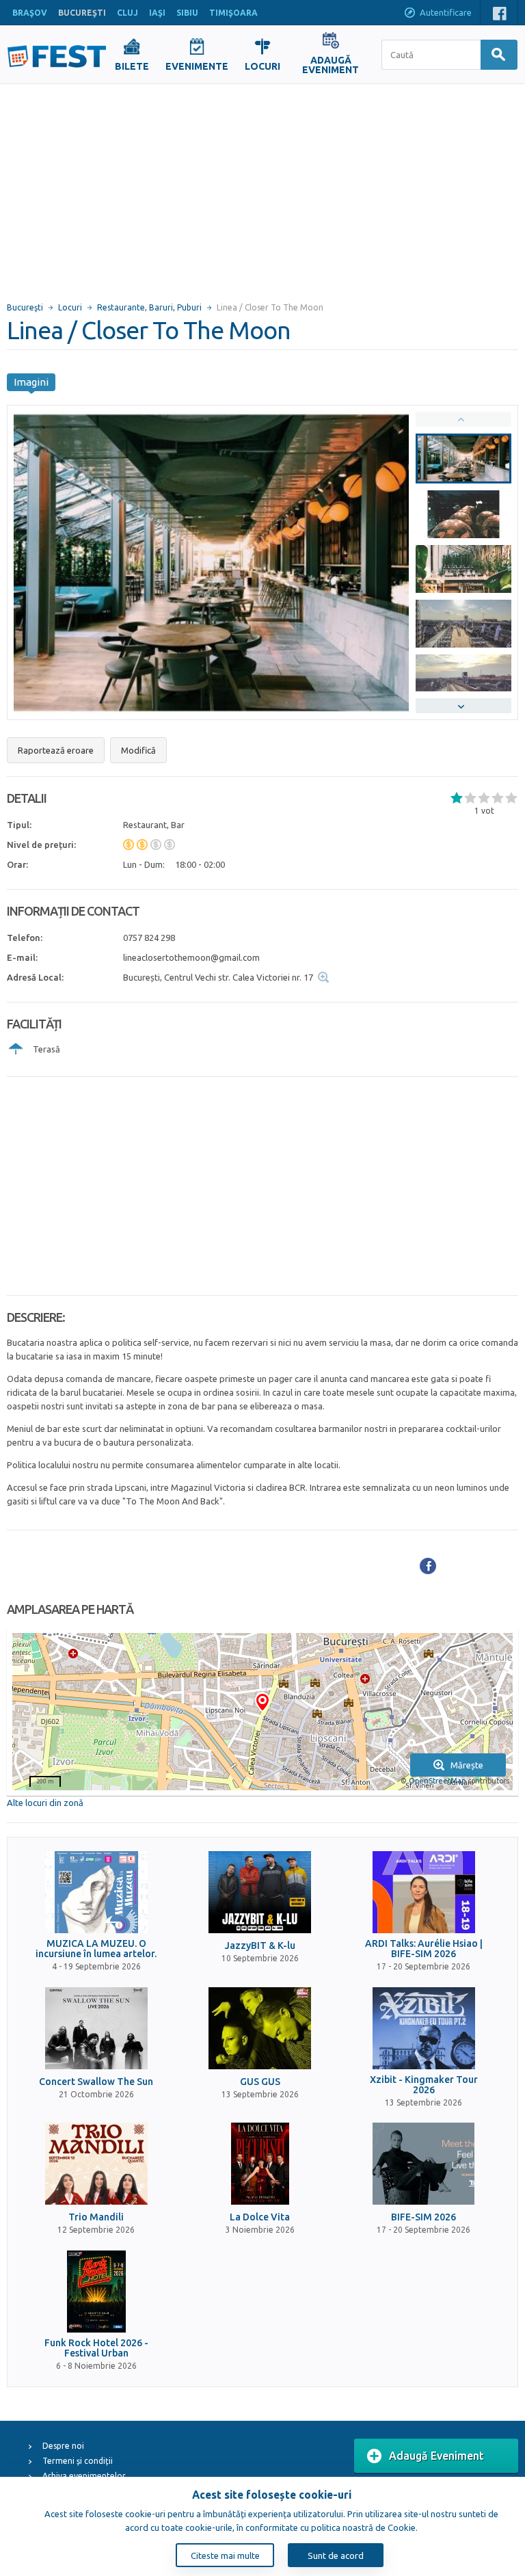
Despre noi (63, 2446)
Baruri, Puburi (175, 307)
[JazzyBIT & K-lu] (260, 1892)
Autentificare (446, 12)
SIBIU (187, 13)
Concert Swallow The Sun (96, 2082)
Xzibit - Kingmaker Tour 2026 (424, 2085)
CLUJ (127, 13)
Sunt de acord (336, 2555)
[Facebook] (428, 1566)
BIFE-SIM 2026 (423, 2217)
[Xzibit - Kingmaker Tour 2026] (424, 2028)
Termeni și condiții (78, 2461)
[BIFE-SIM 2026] (424, 2164)
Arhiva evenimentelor (84, 2476)
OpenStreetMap (437, 1781)
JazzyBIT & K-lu (260, 1946)
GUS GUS (260, 2082)
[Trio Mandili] (96, 2164)
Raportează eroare (56, 750)
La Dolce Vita (260, 2217)
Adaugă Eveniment (436, 2456)
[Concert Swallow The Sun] (96, 2028)
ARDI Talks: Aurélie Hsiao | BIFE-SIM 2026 (424, 1949)
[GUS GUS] (260, 2028)
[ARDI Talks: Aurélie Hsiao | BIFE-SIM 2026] (424, 1892)
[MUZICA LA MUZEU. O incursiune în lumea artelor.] (96, 1892)
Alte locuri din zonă (45, 1803)
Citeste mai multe (225, 2555)
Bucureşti (25, 307)
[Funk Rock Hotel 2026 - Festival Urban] (96, 2292)
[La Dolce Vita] (260, 2164)
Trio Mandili (96, 2217)
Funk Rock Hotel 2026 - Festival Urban (96, 2348)
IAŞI (157, 13)
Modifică (138, 750)
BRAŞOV (30, 13)
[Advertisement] (262, 187)
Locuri (70, 307)
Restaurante (121, 307)
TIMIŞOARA (233, 13)
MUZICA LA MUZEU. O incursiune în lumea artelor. (96, 1949)
